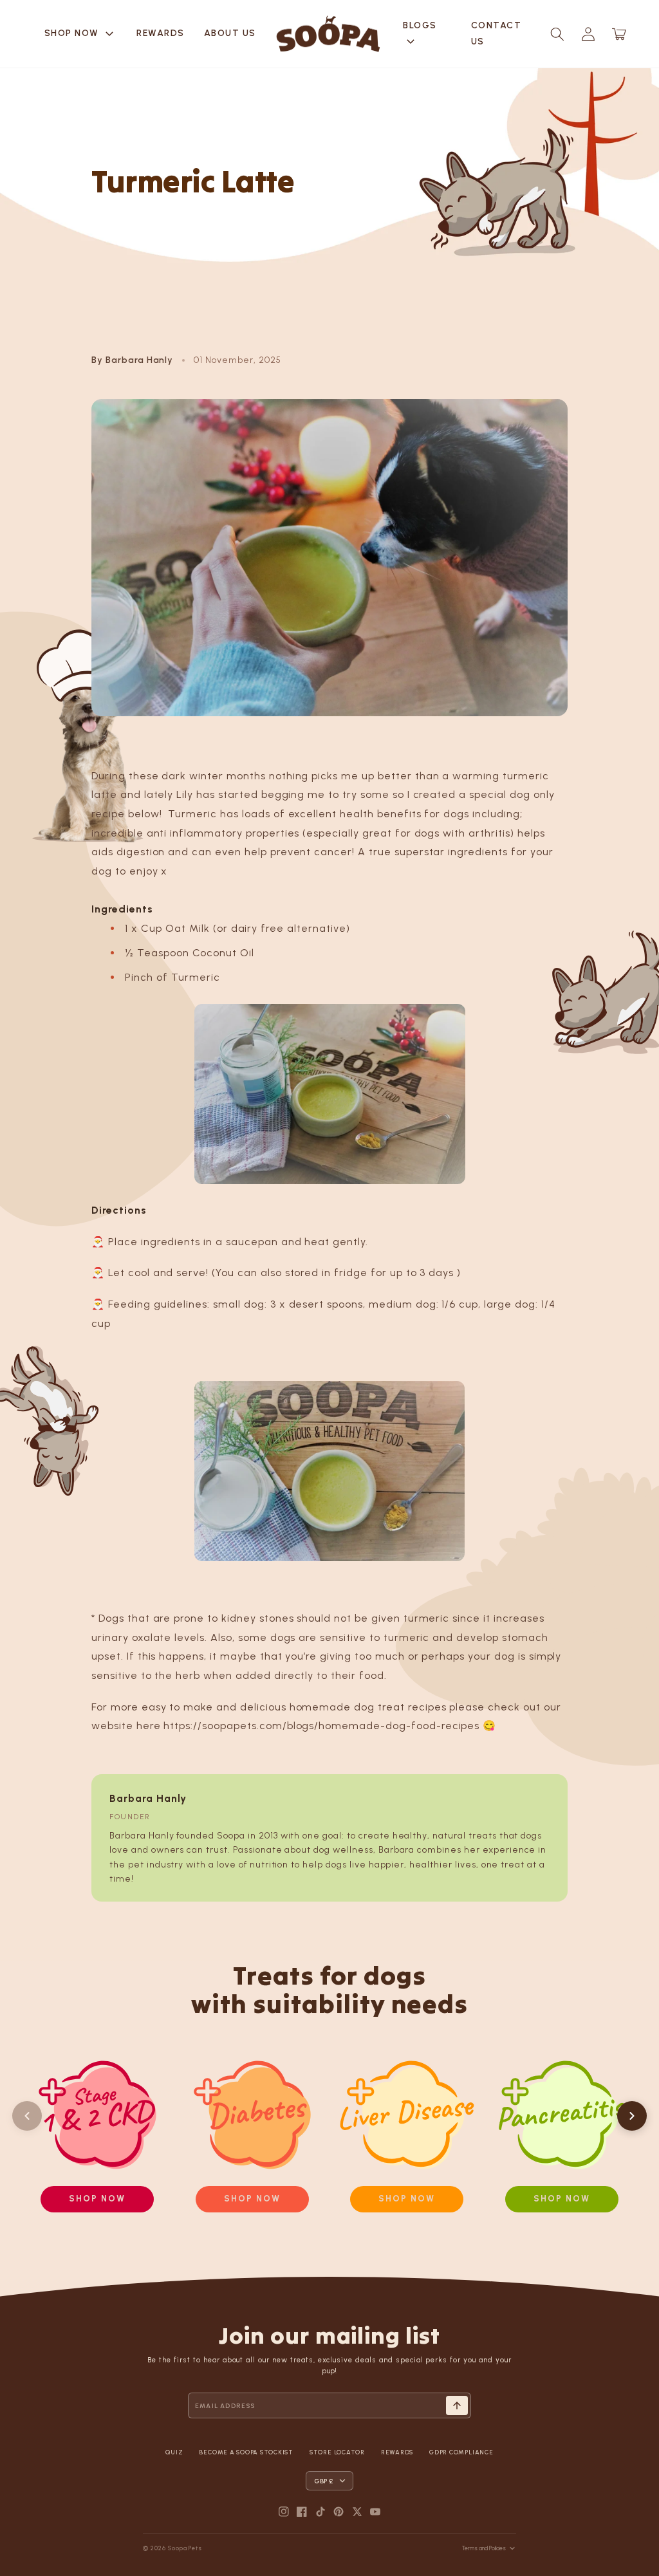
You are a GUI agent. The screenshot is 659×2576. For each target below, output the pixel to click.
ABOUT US (230, 33)
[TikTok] (320, 2512)
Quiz (174, 2452)
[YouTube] (375, 2512)
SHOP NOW (81, 34)
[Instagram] (284, 2512)
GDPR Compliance (461, 2452)
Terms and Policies (484, 2548)
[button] (557, 34)
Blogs (420, 35)
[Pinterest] (339, 2512)
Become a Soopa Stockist (246, 2452)
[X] (357, 2512)
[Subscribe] (457, 2405)
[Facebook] (302, 2512)
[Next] (632, 2116)
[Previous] (27, 2116)
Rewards (161, 33)
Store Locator (337, 2452)
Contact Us (497, 33)
